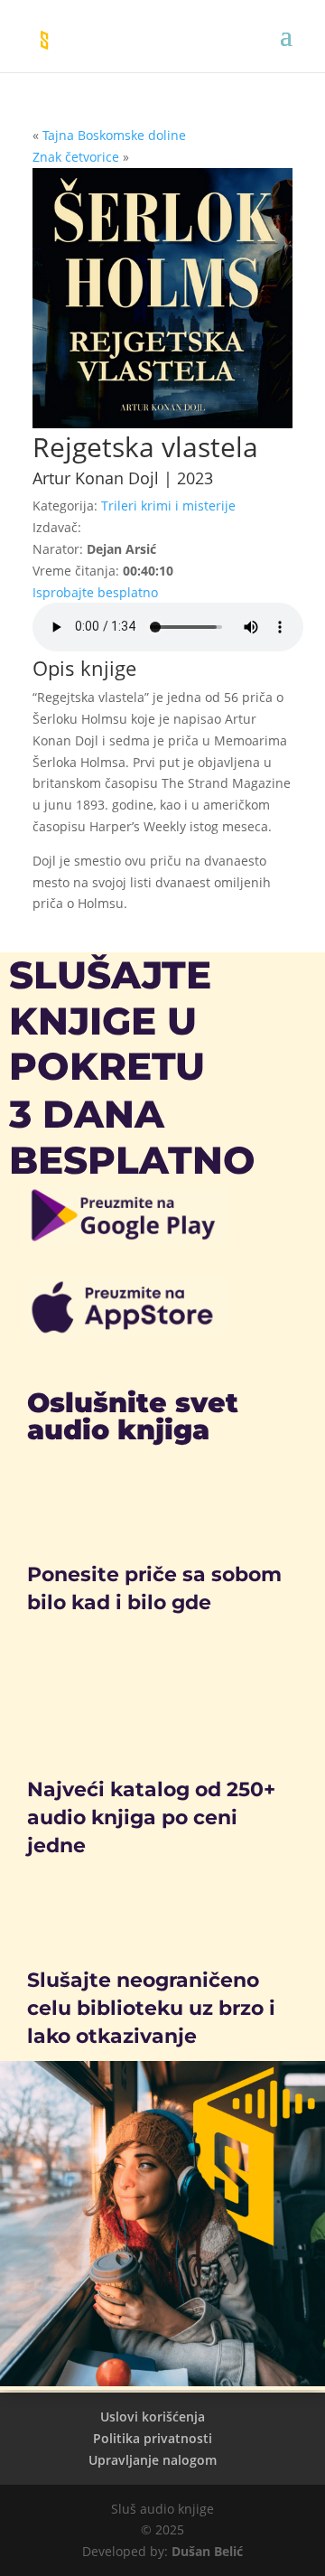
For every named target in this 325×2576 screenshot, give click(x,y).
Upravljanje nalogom (153, 2460)
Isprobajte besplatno (95, 592)
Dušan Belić (207, 2551)
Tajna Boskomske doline (114, 135)
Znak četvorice (76, 157)
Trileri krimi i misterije (168, 506)
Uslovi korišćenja (153, 2417)
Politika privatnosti (153, 2438)
